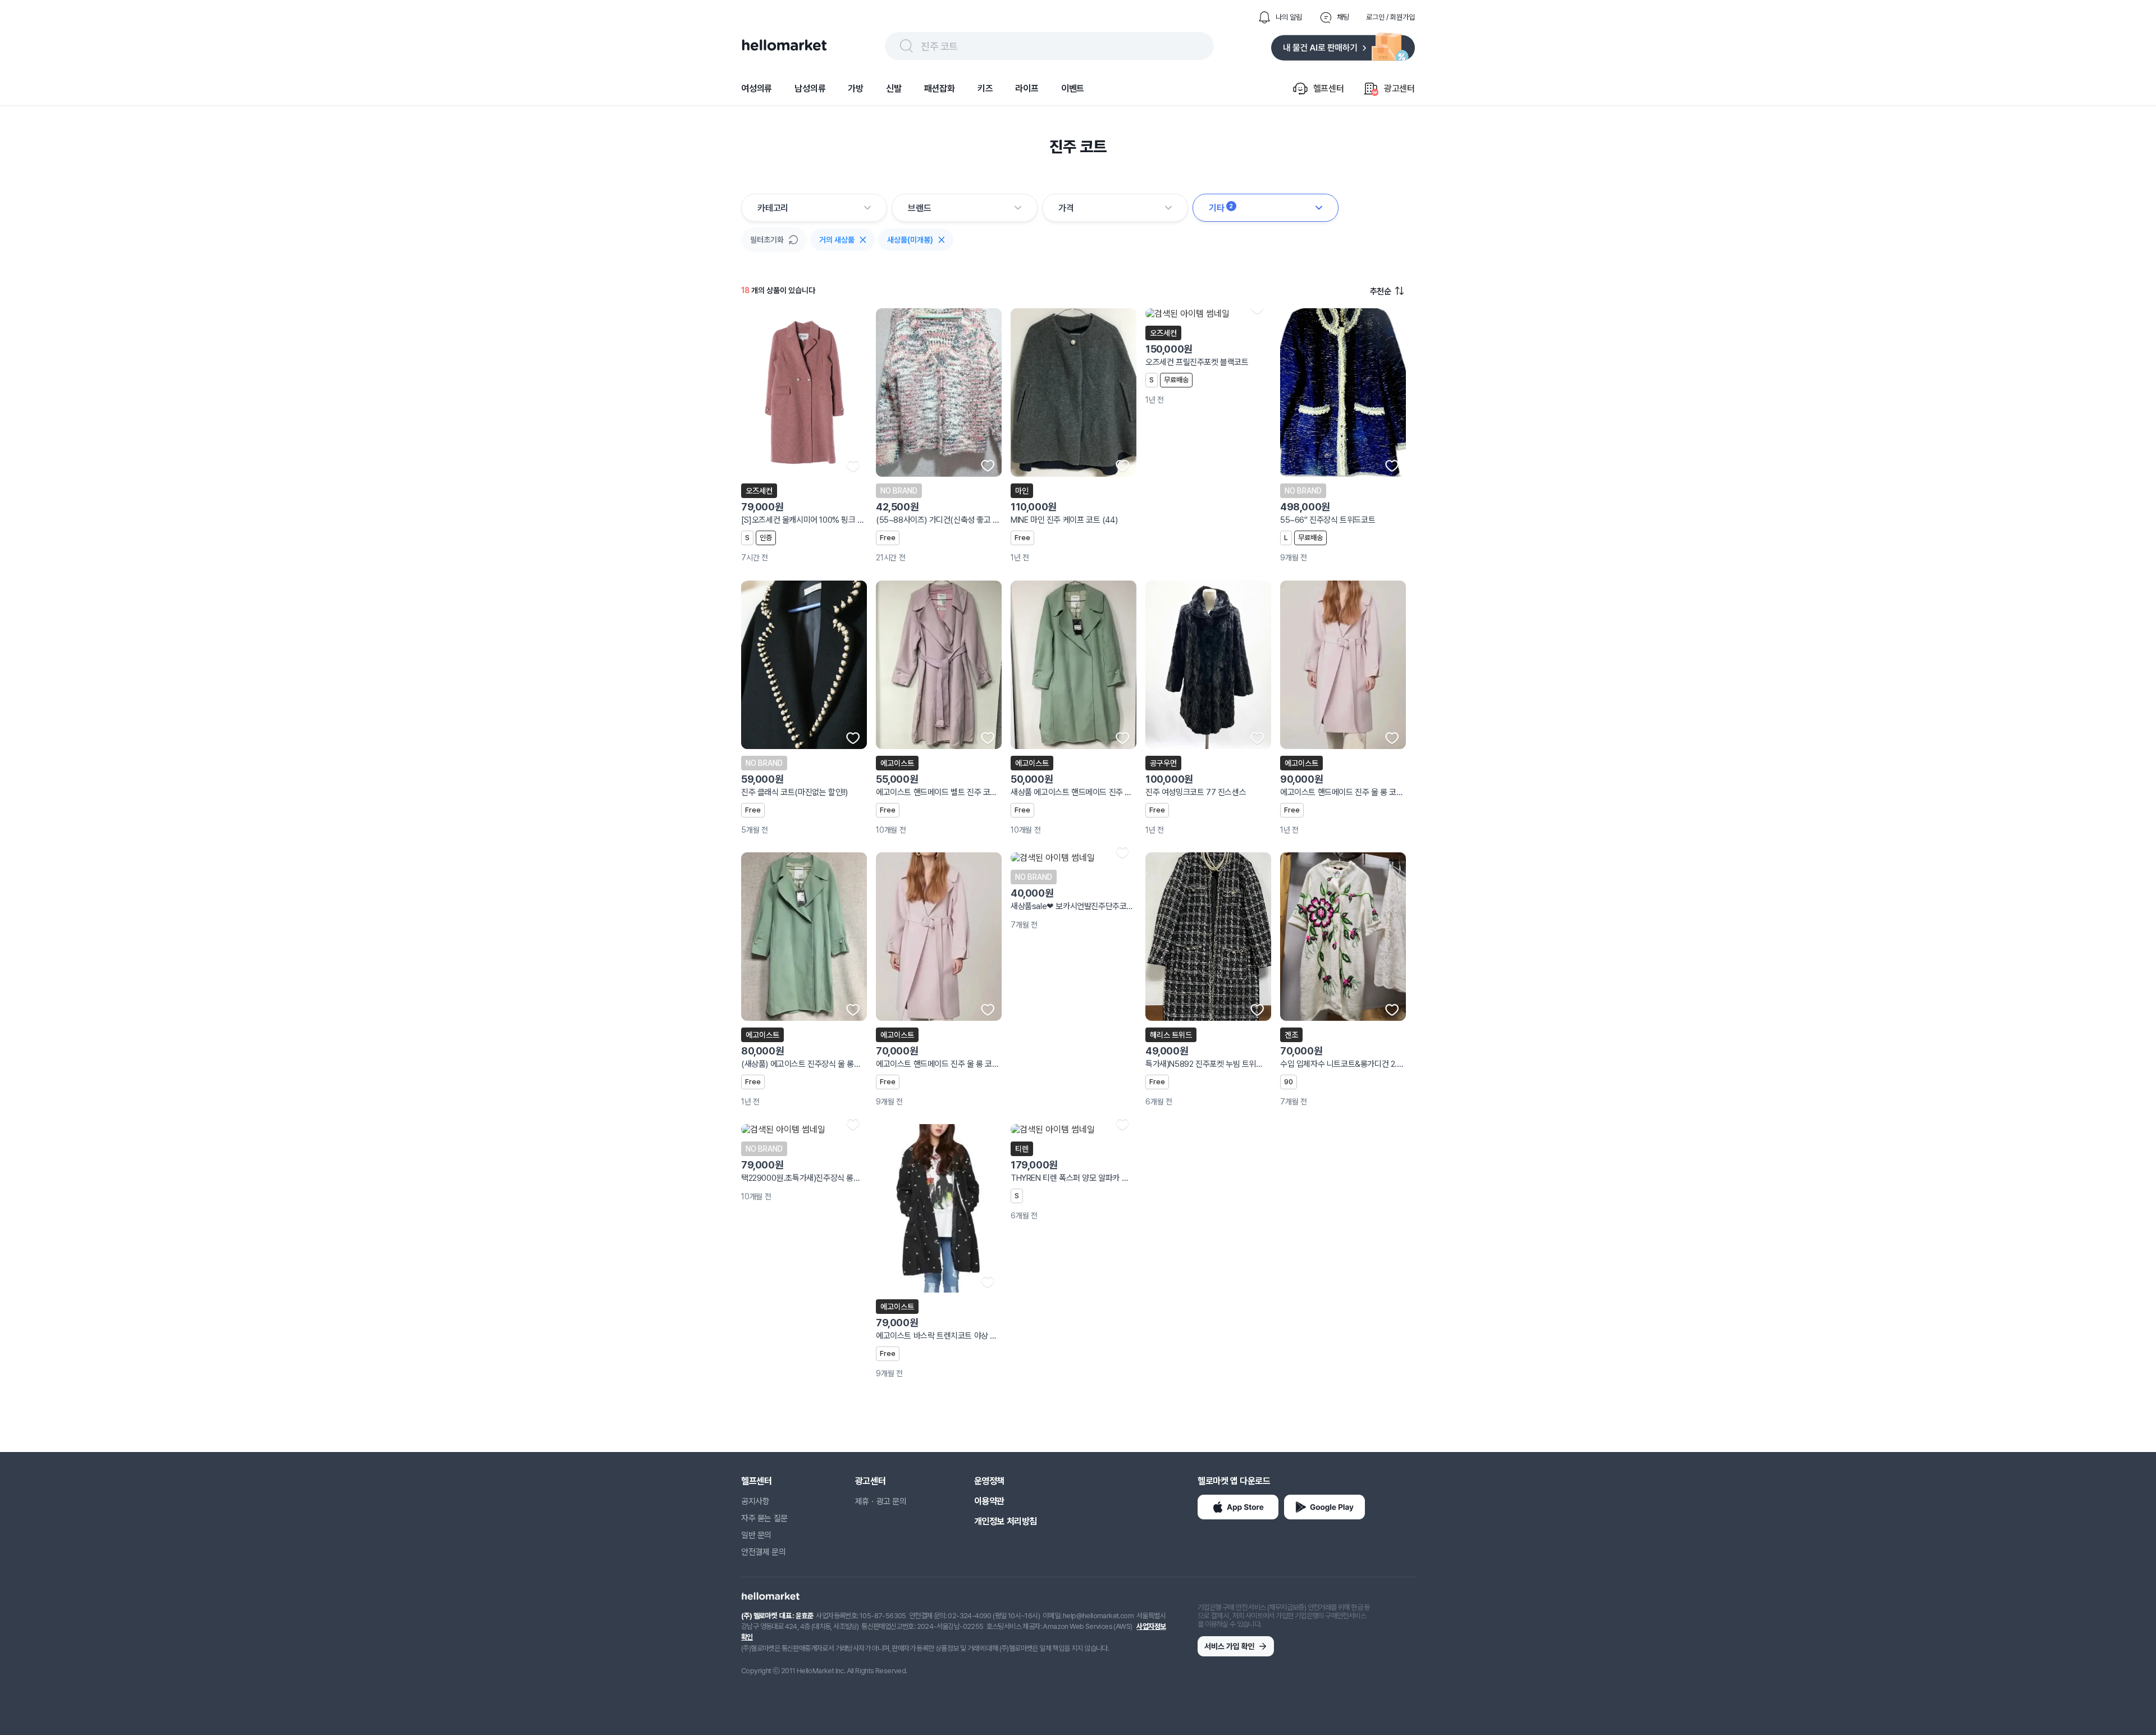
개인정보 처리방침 (1006, 1521)
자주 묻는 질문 (764, 1518)
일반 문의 (756, 1535)
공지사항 (755, 1501)
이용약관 (989, 1501)
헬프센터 (756, 1481)
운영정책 (989, 1481)
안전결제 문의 (763, 1552)
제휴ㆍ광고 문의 (881, 1501)
